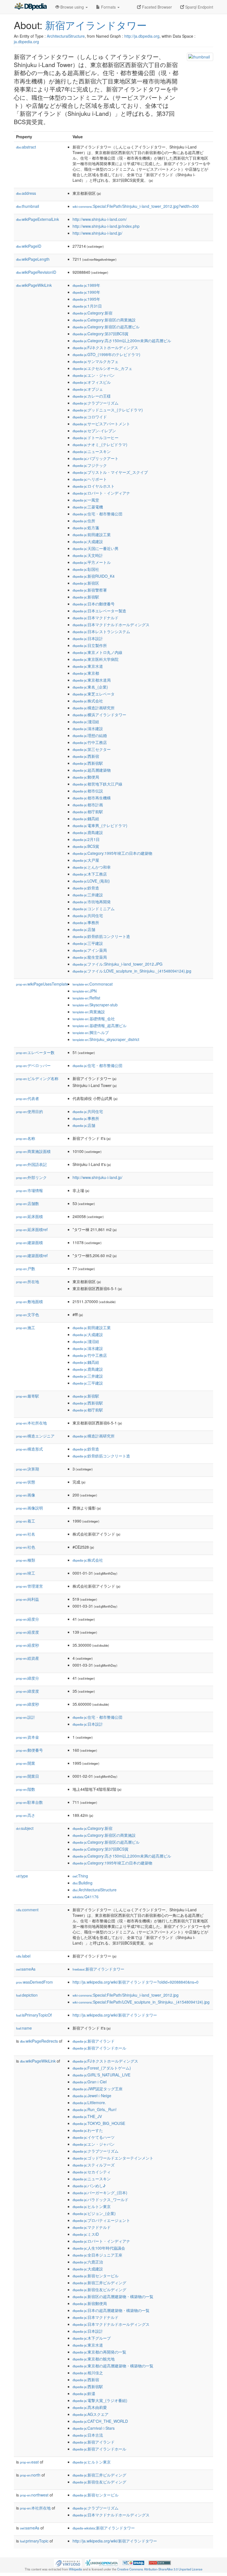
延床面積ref (32, 1229)
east (29, 2462)
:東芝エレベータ (94, 694)
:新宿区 (86, 583)
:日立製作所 (90, 645)
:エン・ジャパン (94, 375)
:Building (82, 1883)
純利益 (28, 1599)
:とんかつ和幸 (92, 867)
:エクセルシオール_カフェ (102, 368)
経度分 (28, 1619)
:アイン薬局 (90, 950)
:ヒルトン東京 (92, 2206)
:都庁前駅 (88, 812)
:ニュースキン (92, 451)
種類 (26, 1560)
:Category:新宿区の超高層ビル (106, 327)
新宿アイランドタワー (96, 25)
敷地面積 (29, 1301)
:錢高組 (86, 818)
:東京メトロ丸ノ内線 (97, 652)
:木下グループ (92, 2338)
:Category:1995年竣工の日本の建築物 (112, 853)
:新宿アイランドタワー (98, 1969)
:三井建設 (88, 895)
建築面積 (29, 1242)
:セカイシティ (92, 2172)
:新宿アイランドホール (99, 2048)
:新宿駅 (86, 597)
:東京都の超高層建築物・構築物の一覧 (113, 2366)
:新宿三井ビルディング (99, 2283)
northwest (34, 2495)
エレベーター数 (35, 1052)
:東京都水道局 (92, 680)
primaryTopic (34, 2541)
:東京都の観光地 (94, 2359)
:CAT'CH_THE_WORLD (100, 2421)
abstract (26, 147)
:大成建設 (88, 541)
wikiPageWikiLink (34, 285)
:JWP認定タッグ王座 (98, 2089)
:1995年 (86, 299)
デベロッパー (33, 1065)
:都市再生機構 (92, 798)
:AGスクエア (91, 2414)
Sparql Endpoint (199, 7)
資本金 (28, 1737)
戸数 (26, 1268)
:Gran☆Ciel (90, 2082)
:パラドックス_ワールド (100, 2199)
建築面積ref (32, 1255)
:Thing (80, 1876)
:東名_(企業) (90, 687)
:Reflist (86, 998)
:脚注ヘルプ (91, 1032)
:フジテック (90, 465)
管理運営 (29, 1586)
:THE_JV (87, 2116)
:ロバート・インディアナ (101, 493)
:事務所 (86, 922)
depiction (27, 1995)
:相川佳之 (88, 2373)
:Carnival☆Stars (94, 2428)
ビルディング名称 (37, 1078)
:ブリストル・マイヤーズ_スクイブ (110, 472)
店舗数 (28, 1203)
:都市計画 (88, 805)
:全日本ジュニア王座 (97, 2255)
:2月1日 (86, 839)
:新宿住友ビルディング (99, 2290)
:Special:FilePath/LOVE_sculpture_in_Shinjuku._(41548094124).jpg (141, 2002)
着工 (26, 1521)
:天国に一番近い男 (96, 548)
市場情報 (29, 1190)
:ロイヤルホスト (94, 486)
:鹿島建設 (88, 832)
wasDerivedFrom (34, 1982)
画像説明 (29, 1508)
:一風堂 (86, 500)
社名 (26, 1534)
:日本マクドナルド (96, 618)
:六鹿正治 (88, 2262)
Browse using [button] (72, 7)
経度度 (28, 1632)
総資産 (28, 1658)
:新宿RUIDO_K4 (94, 576)
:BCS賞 (86, 846)
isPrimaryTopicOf (34, 2015)
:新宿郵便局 (90, 2303)
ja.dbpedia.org (26, 42)
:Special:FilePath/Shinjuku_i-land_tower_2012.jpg (126, 1995)
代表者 (28, 1098)
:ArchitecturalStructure (95, 1890)
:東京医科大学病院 (96, 659)
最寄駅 (28, 1396)
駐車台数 (29, 1802)
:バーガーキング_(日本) (100, 2193)
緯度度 (28, 1691)
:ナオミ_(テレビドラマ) (100, 444)
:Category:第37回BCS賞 (100, 334)
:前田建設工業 (92, 534)
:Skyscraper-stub (95, 1005)
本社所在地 (31, 1423)
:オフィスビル (92, 382)
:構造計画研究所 (94, 708)
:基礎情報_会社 (94, 1019)
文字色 (28, 1314)
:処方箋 (86, 528)
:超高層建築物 (92, 770)
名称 (26, 1138)
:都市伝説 (88, 791)
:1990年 (86, 292)
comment (27, 1910)
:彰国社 (86, 569)
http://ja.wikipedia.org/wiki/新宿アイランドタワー (115, 2015)
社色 (26, 1547)
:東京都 (86, 673)
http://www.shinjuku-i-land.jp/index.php (106, 226)
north (30, 2475)
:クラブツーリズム (96, 403)
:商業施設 (89, 1012)
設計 (26, 1717)
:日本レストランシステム (101, 631)
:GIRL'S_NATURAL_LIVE (101, 2075)
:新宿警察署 (90, 590)
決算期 (28, 1469)
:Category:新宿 (92, 313)
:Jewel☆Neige (92, 2096)
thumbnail (28, 206)
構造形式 (29, 1449)
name (24, 2028)
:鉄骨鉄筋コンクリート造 (101, 936)
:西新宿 (86, 756)
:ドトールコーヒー (96, 438)
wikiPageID (29, 246)
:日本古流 (88, 2435)
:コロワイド (90, 417)
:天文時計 (88, 555)
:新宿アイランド (94, 2041)
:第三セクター (92, 749)
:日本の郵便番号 (94, 604)
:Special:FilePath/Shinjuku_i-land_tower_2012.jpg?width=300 (136, 206)
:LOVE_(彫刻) (91, 881)
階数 (26, 1789)
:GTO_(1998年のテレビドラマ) (106, 354)
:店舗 (84, 929)
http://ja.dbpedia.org (142, 36)
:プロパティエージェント (101, 2220)
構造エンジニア (35, 1436)
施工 (26, 1327)
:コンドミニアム (94, 909)
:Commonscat (93, 984)
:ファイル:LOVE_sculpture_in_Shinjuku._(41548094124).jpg (132, 971)
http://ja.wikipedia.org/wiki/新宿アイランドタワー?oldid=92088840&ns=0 (136, 1982)
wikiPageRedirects (39, 2041)
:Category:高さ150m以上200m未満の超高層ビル (122, 341)
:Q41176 (86, 1897)
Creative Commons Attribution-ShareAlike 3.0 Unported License (160, 2569)
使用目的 (29, 1111)
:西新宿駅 (88, 763)
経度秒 (28, 1645)
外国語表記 (31, 1164)
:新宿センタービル (96, 2276)
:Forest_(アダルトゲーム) (102, 2068)
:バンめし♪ (89, 2186)
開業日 (28, 1776)
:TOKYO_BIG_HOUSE (99, 2123)
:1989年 (86, 285)
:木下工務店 (90, 874)
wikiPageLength (33, 259)
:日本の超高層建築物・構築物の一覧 (111, 2310)
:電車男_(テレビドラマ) (100, 825)
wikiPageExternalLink (38, 219)
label (23, 1956)
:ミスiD (86, 2234)
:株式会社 (88, 701)
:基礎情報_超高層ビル (100, 1025)
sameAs (26, 1969)
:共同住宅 (88, 915)
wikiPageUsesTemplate (42, 984)
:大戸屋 (86, 860)
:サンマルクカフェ (96, 361)
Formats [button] (108, 7)
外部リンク (31, 1177)
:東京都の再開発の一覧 (99, 2352)
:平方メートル (92, 562)
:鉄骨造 (86, 888)
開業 (26, 1763)
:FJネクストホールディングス (105, 347)
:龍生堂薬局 (90, 957)
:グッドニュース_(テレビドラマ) (108, 410)
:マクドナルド (92, 2227)
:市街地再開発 (92, 902)
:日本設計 (88, 638)
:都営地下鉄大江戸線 (97, 784)
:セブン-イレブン (94, 431)
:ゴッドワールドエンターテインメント (113, 2158)
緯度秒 (28, 1704)
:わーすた (88, 2130)
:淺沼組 (86, 722)
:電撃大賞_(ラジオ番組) (100, 2400)
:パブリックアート (96, 458)
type (22, 1876)
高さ (26, 1815)
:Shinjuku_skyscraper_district (106, 1039)
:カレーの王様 (92, 396)
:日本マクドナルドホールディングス (111, 625)
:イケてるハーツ (94, 2137)
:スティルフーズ (94, 2165)
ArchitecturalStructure (66, 36)
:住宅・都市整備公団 (97, 514)
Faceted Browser (156, 7)
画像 (26, 1495)
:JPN (85, 991)
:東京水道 (88, 666)
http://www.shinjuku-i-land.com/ (100, 219)
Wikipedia (75, 2569)
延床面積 (29, 1216)
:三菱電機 (88, 507)
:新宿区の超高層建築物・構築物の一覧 (113, 2296)
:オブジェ (88, 389)
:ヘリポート (90, 479)
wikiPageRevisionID (36, 272)
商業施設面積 (33, 1151)
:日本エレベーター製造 (99, 611)
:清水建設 (88, 728)
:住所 (84, 521)
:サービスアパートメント (101, 424)
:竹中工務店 (90, 742)
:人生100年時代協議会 (99, 2248)
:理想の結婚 (90, 735)
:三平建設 (88, 943)
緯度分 (28, 1678)
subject (25, 1828)
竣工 (26, 1573)
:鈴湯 (84, 2393)
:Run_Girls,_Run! (95, 2109)
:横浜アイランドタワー (99, 715)
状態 (26, 1482)
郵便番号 (29, 1750)
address (26, 193)
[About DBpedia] (30, 7)
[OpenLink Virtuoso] (68, 2562)
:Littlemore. (89, 2102)
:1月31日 (87, 306)
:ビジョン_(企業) (94, 2213)
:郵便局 (86, 777)
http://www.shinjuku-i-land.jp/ (97, 233)
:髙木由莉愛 (90, 2407)
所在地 (28, 1281)
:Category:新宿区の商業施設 (104, 320)
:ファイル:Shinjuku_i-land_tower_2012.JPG (118, 964)
